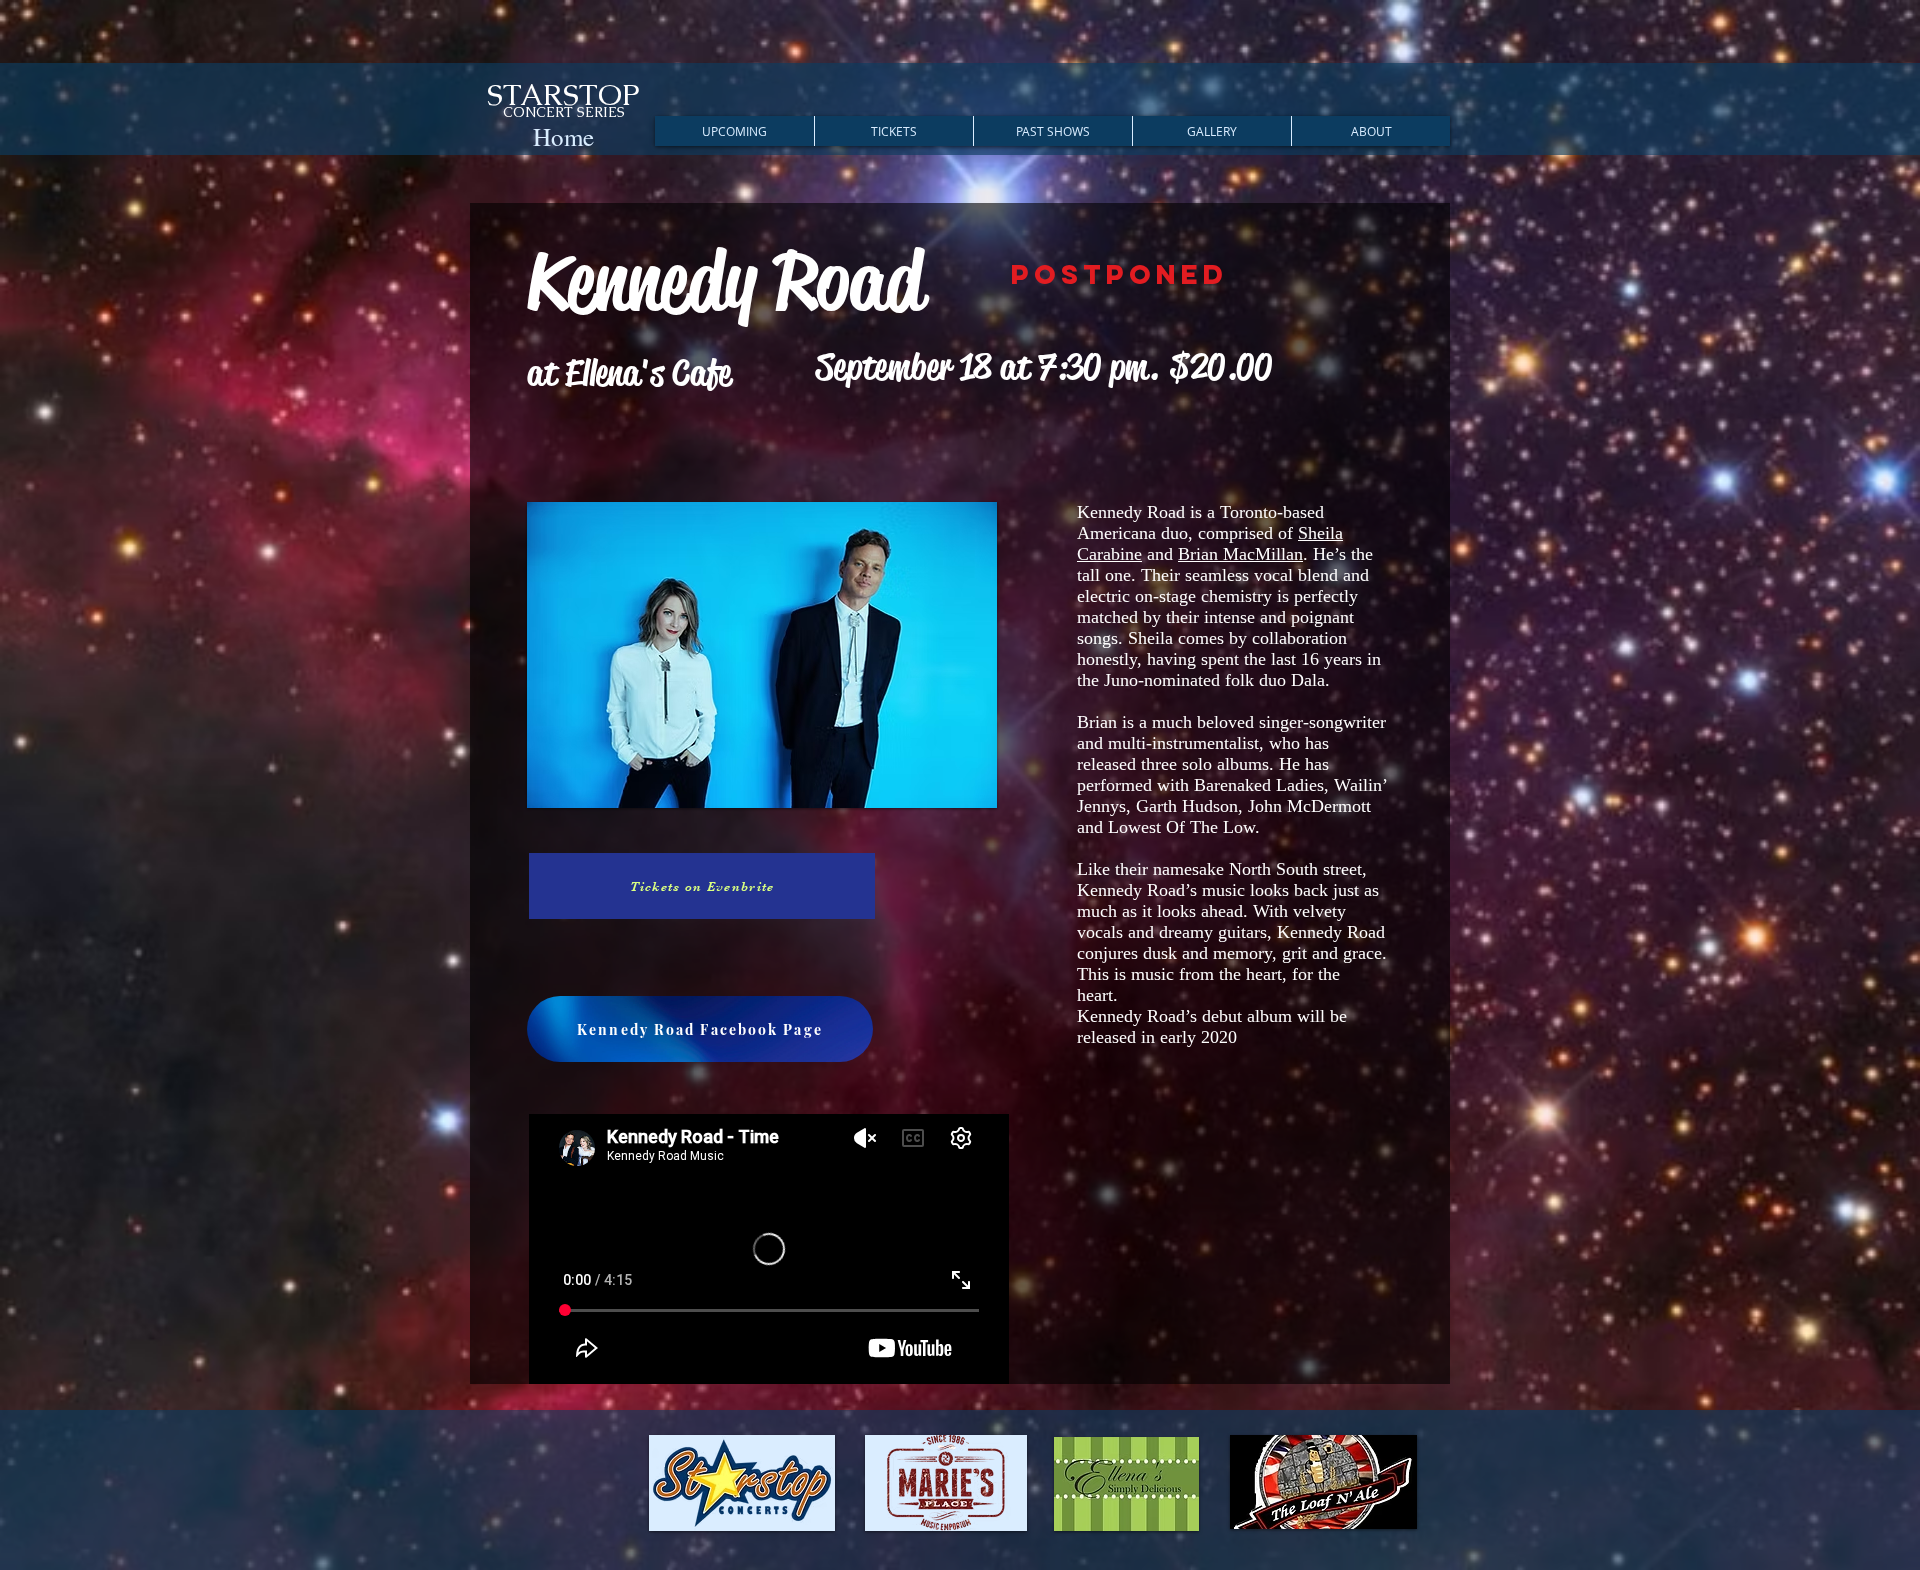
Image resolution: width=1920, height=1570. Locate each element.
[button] (734, 131)
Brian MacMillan (1240, 554)
